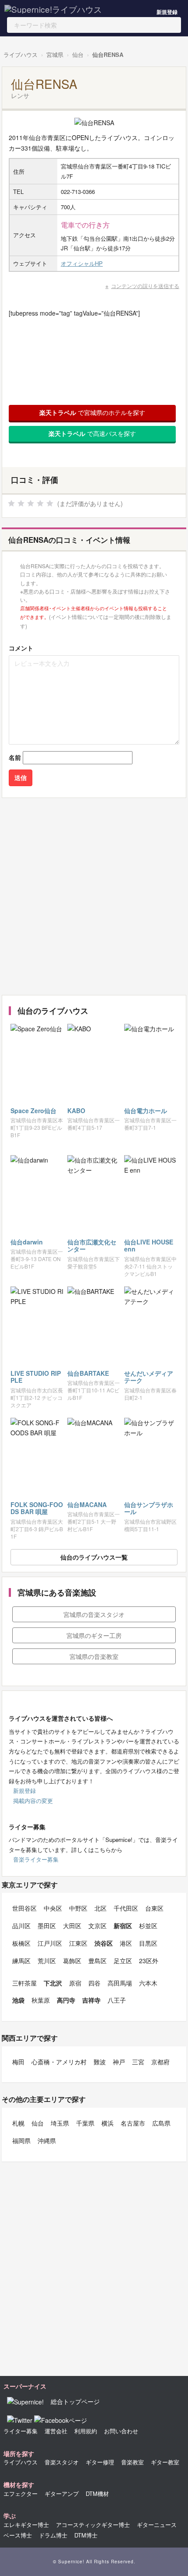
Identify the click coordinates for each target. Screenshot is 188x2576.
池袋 (18, 2000)
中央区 (53, 1908)
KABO (76, 1111)
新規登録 (167, 12)
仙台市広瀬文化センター (92, 1246)
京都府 (160, 2062)
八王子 (117, 2000)
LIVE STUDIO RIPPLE (36, 1377)
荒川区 (47, 1961)
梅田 (18, 2062)
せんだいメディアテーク (149, 1377)
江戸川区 (50, 1943)
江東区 (78, 1943)
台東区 (154, 1908)
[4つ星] (40, 503)
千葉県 (85, 2123)
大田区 (72, 1926)
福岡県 (21, 2140)
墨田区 (47, 1926)
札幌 (18, 2123)
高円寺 (66, 2000)
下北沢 (53, 1983)
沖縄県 (47, 2140)
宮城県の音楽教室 (94, 1656)
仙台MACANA (87, 1504)
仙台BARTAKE (88, 1373)
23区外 (149, 1961)
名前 (15, 757)
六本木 (148, 1983)
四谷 (94, 1983)
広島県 (161, 2123)
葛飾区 (72, 1961)
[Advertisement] (94, 896)
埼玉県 (60, 2123)
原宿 (75, 1983)
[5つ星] (50, 503)
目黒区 (148, 1943)
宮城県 (55, 54)
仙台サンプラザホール (149, 1508)
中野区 (78, 1908)
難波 (100, 2062)
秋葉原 (41, 2000)
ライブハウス (21, 54)
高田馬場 (120, 1983)
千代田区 (126, 1908)
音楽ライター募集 (36, 1859)
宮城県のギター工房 (94, 1635)
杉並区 (148, 1926)
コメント (21, 648)
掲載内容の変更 (33, 1801)
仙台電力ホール (146, 1111)
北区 (101, 1908)
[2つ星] (21, 503)
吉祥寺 (91, 2000)
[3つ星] (31, 503)
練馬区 (21, 1961)
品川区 (21, 1926)
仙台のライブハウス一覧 (94, 1557)
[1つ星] (11, 503)
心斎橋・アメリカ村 (59, 2062)
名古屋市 (133, 2123)
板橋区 (21, 1943)
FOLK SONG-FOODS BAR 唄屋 (37, 1508)
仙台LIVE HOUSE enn (149, 1246)
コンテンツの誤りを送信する (145, 286)
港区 (126, 1943)
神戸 (119, 2062)
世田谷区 (24, 1908)
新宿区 (123, 1926)
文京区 (97, 1926)
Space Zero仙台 (33, 1111)
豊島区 (97, 1961)
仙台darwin (27, 1242)
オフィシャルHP (82, 263)
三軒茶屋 (24, 1983)
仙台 (78, 54)
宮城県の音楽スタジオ (94, 1614)
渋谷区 (104, 1943)
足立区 (123, 1961)
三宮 (138, 2062)
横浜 (108, 2123)
